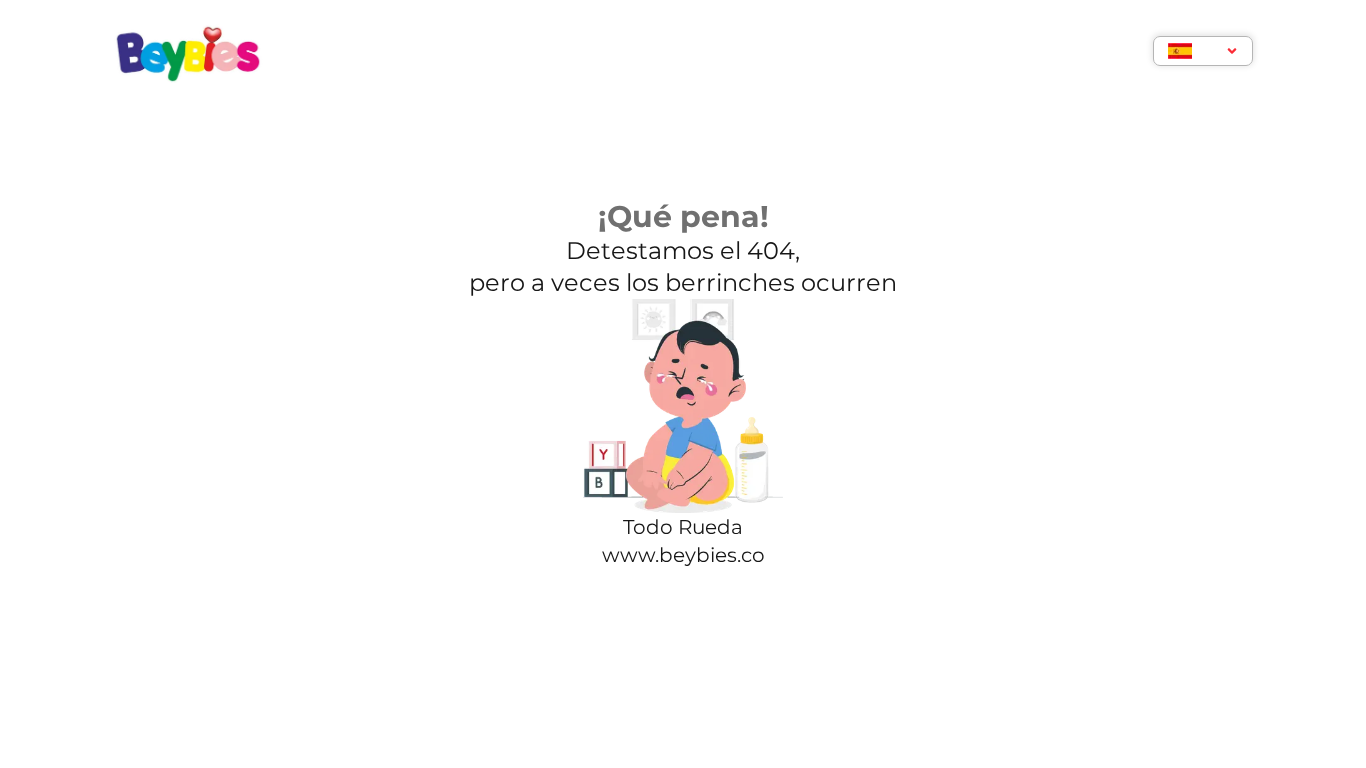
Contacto (1075, 53)
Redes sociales (934, 53)
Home (429, 53)
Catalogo (793, 53)
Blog (694, 53)
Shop (616, 53)
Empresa (523, 53)
